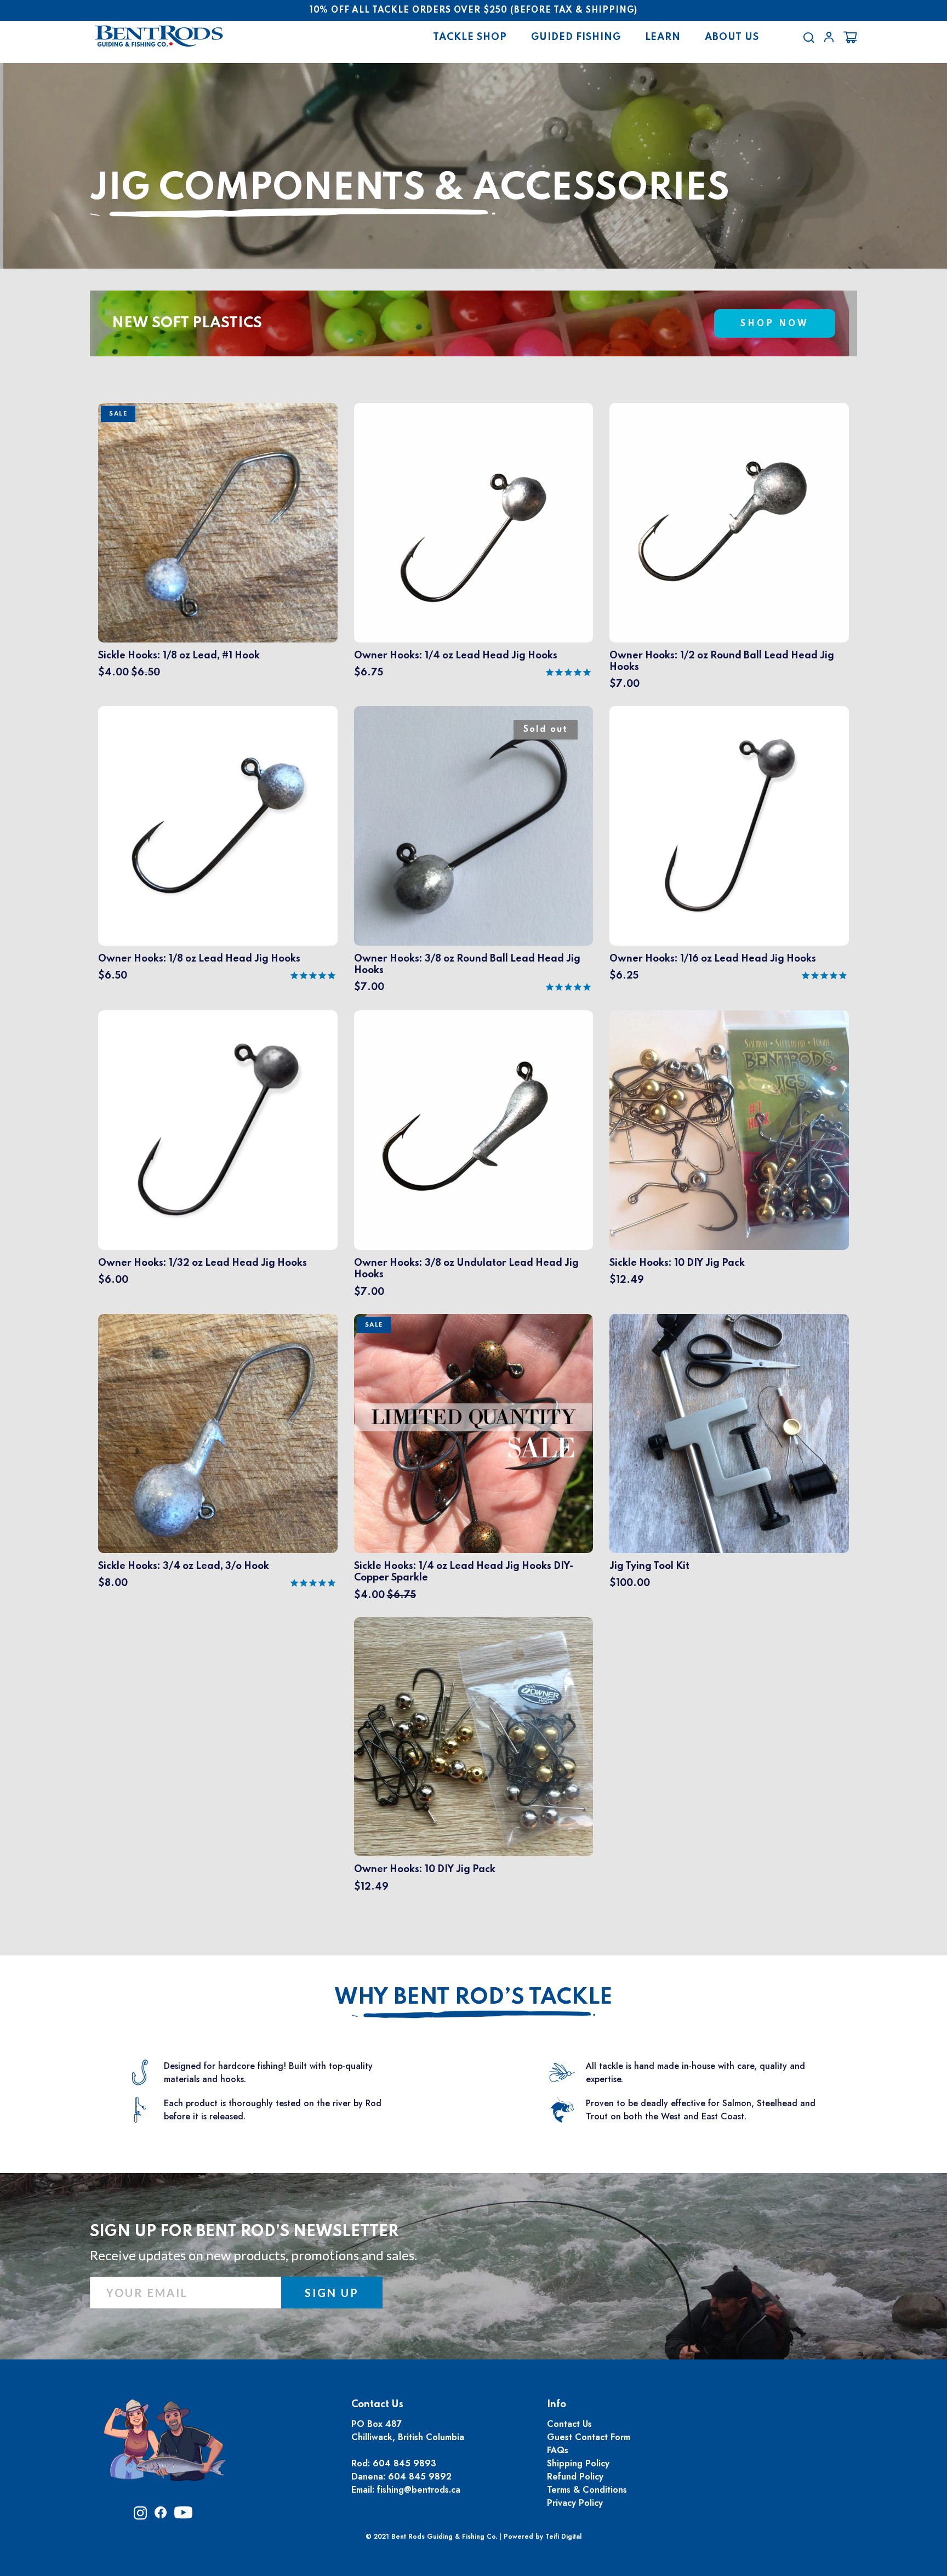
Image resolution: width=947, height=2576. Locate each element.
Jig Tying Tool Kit (649, 1566)
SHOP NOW (775, 324)
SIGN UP (332, 2293)
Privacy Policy (575, 2503)
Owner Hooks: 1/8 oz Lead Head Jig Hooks (199, 959)
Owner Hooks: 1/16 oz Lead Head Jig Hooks (713, 959)
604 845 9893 (404, 2463)
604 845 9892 (420, 2477)
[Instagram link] (140, 2517)
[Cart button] (850, 37)
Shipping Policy (578, 2463)
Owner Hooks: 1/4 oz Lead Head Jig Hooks (456, 656)
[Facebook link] (161, 2515)
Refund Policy (575, 2477)
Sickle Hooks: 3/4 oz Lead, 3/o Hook (184, 1566)
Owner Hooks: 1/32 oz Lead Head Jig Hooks (202, 1263)
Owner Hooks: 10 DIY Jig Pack (425, 1869)
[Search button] (809, 37)
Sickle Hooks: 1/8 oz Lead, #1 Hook (179, 656)
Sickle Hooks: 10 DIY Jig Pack (677, 1263)
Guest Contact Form (589, 2437)
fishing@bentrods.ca (419, 2490)
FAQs (558, 2450)
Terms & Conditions (587, 2490)
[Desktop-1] (829, 37)
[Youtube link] (183, 2516)
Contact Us (569, 2424)
